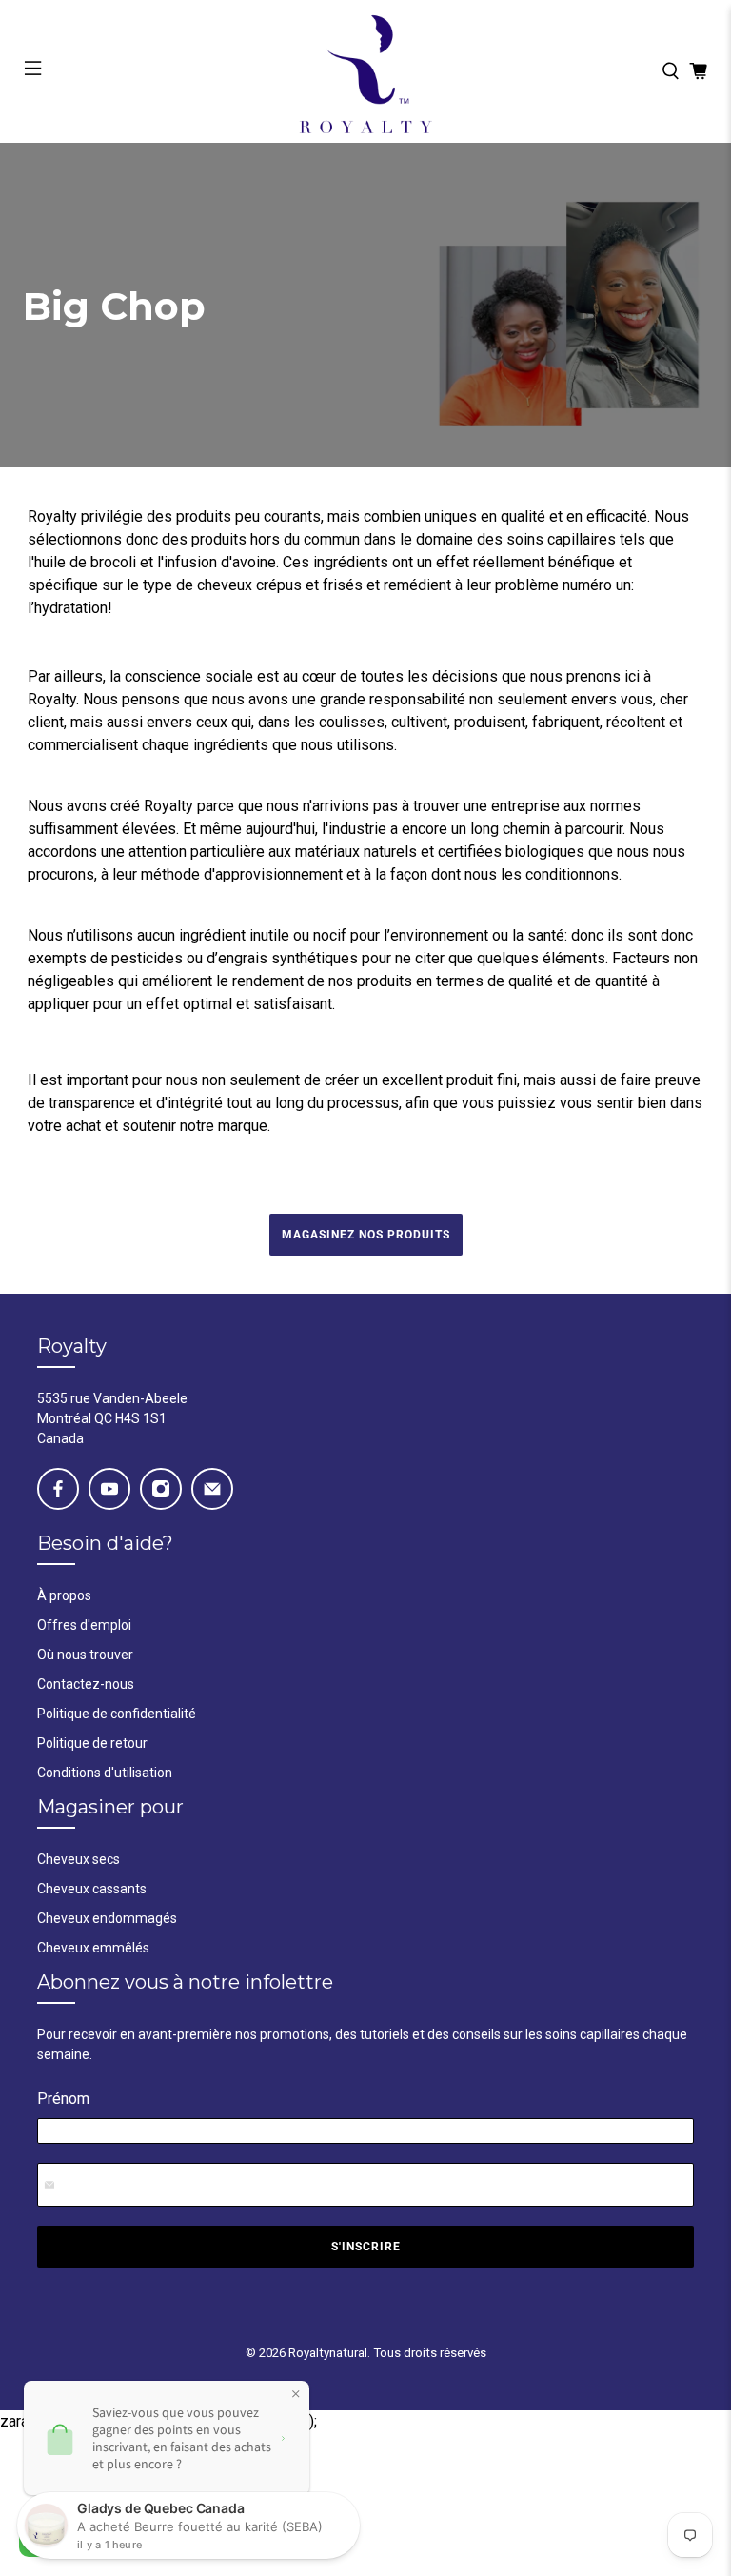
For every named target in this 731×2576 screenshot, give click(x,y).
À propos (64, 1595)
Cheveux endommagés (107, 1918)
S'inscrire (366, 2247)
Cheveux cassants (92, 1889)
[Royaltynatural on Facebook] (58, 1489)
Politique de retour (92, 1743)
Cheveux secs (79, 1859)
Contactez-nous (86, 1684)
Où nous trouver (85, 1655)
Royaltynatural (328, 2353)
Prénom (63, 2099)
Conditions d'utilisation (105, 1773)
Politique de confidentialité (117, 1714)
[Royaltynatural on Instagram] (161, 1489)
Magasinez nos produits (366, 1235)
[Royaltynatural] (365, 71)
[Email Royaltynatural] (212, 1489)
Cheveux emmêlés (93, 1948)
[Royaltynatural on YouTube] (109, 1489)
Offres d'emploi (84, 1625)
